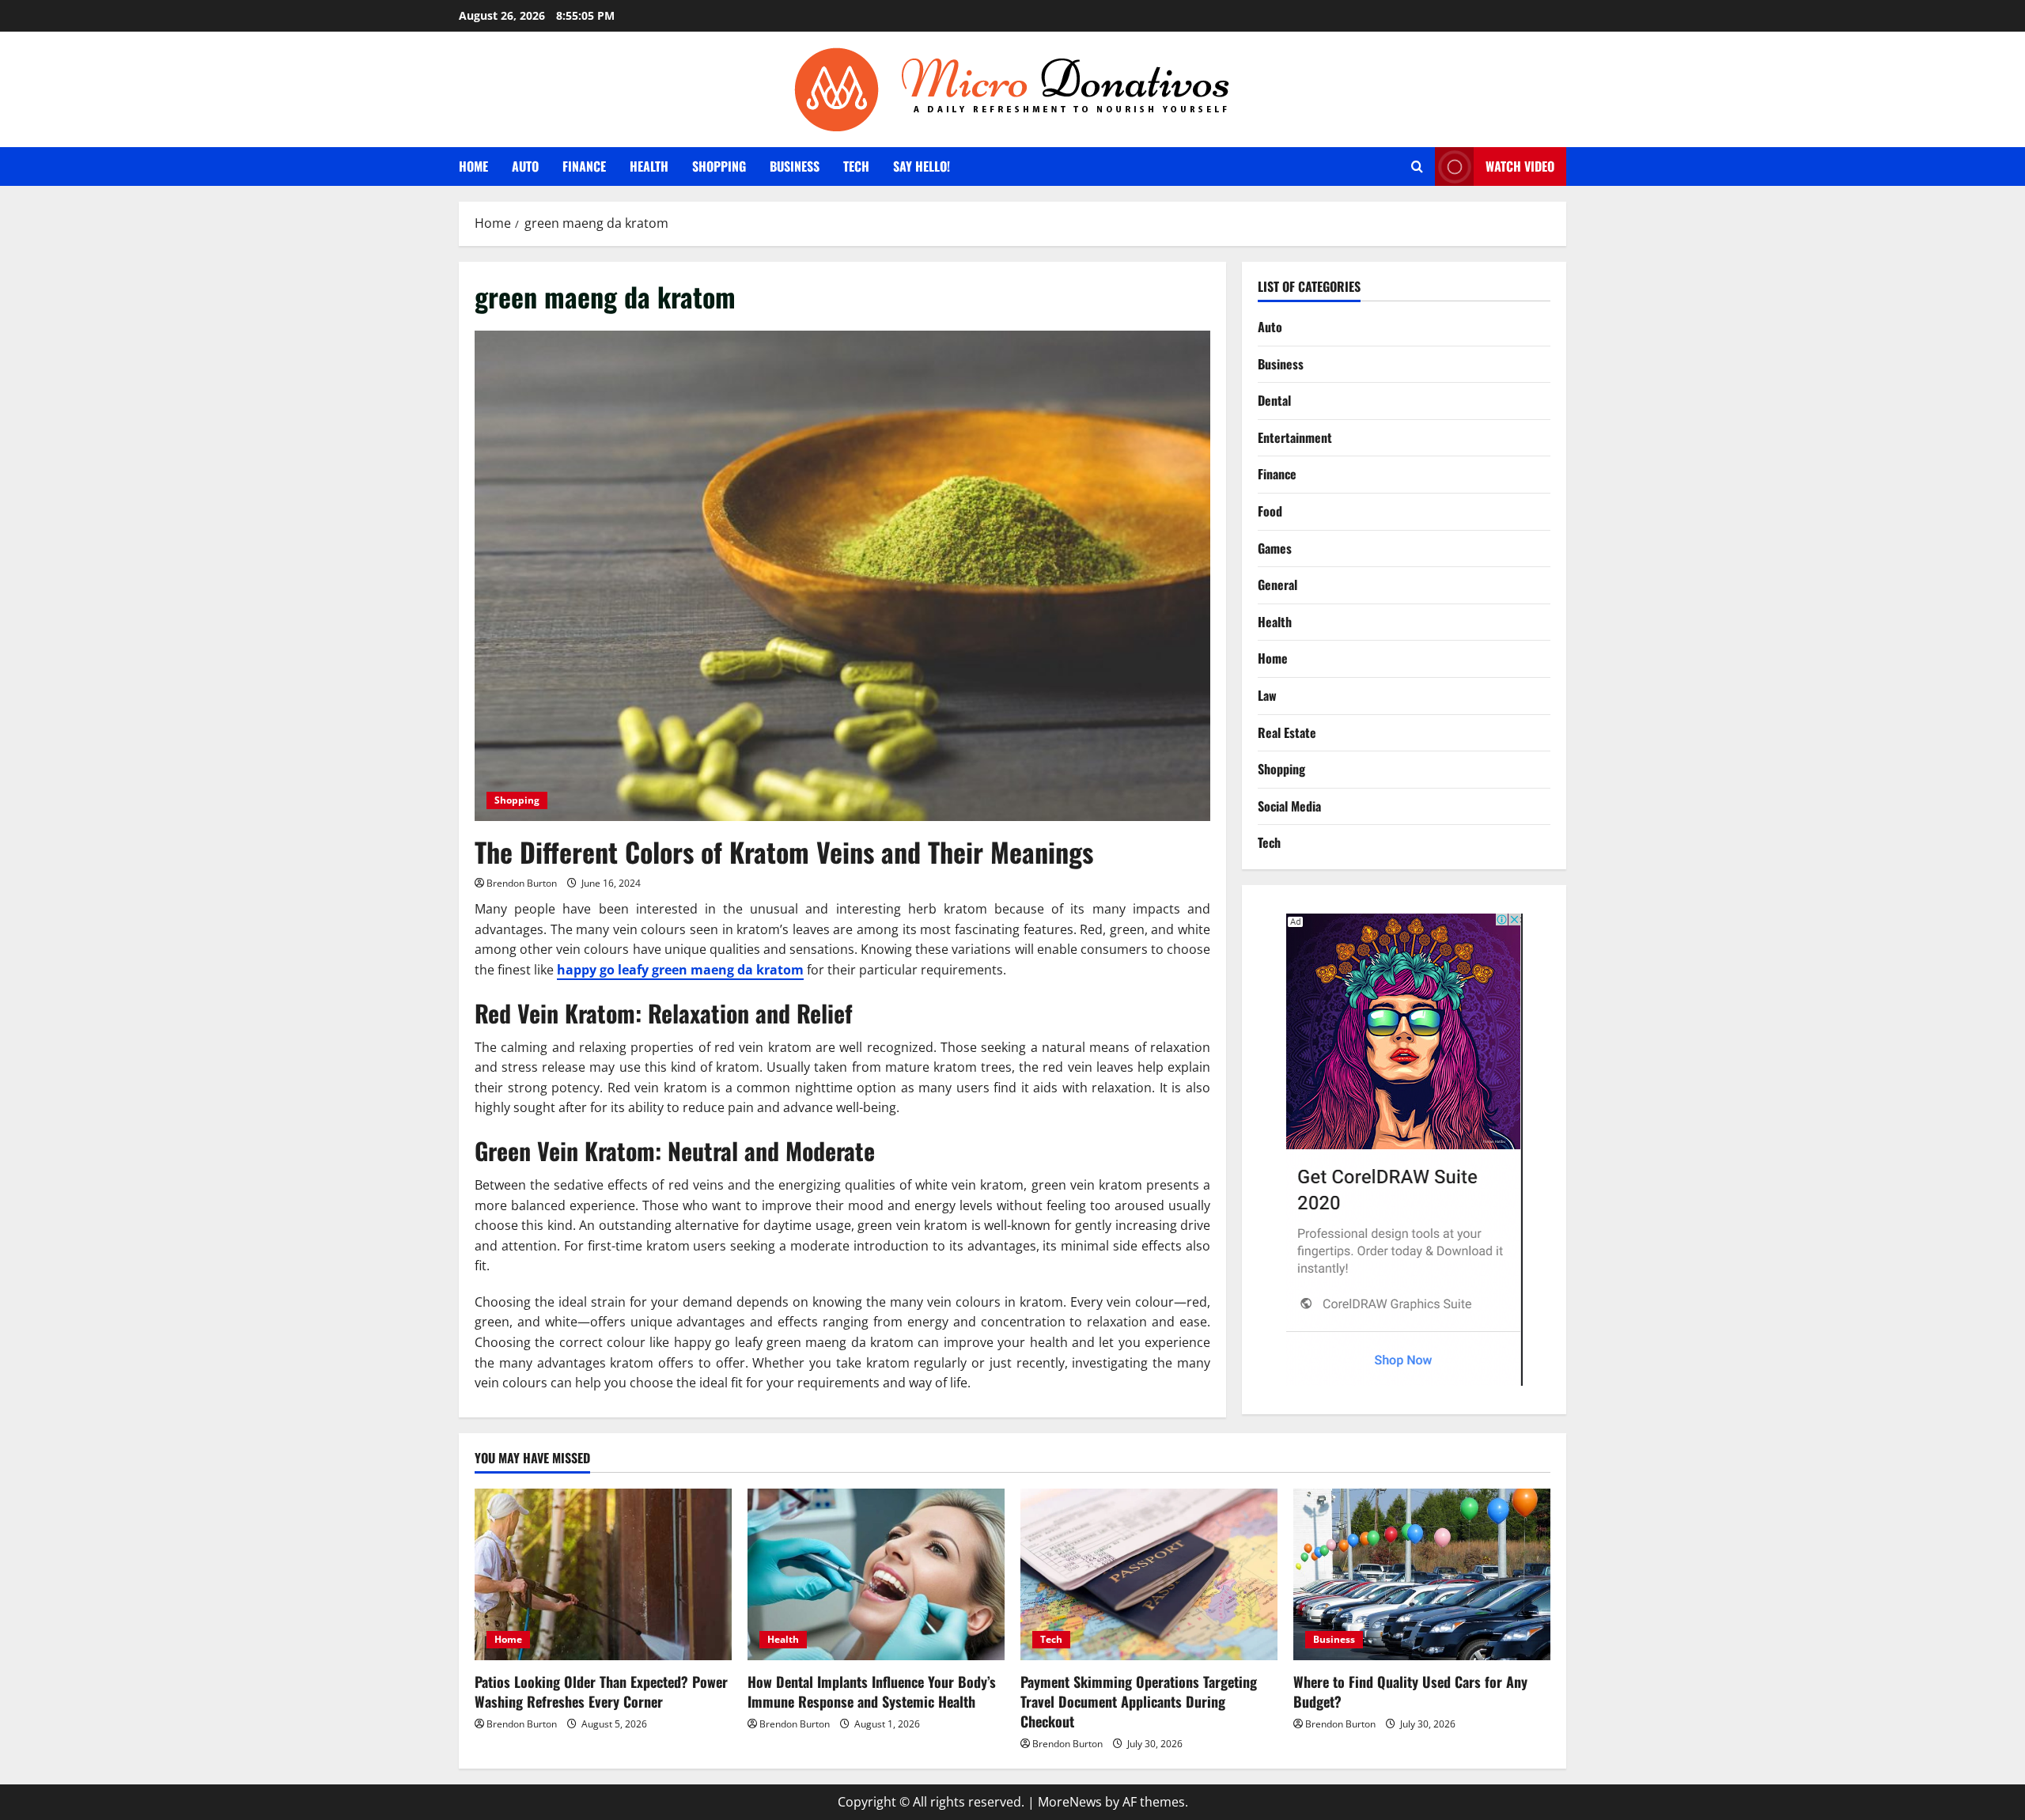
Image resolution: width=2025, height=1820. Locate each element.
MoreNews (1070, 1802)
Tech (856, 166)
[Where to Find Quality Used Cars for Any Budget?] (1422, 1574)
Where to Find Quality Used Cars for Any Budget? (1410, 1691)
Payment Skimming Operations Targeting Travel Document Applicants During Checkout (1139, 1701)
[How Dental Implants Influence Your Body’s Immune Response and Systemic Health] (876, 1574)
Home (473, 166)
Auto (525, 166)
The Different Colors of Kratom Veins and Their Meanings (784, 851)
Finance (584, 166)
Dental (1274, 400)
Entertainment (1295, 437)
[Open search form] (1417, 166)
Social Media (1289, 806)
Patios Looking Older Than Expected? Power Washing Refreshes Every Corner (601, 1691)
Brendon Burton (522, 883)
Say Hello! (922, 166)
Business (795, 166)
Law (1267, 695)
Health (649, 166)
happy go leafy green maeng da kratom (680, 970)
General (1277, 585)
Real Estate (1287, 732)
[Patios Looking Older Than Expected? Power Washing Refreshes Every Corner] (603, 1574)
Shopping (719, 166)
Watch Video (1520, 166)
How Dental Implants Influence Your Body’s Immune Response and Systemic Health (872, 1691)
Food (1270, 511)
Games (1275, 548)
